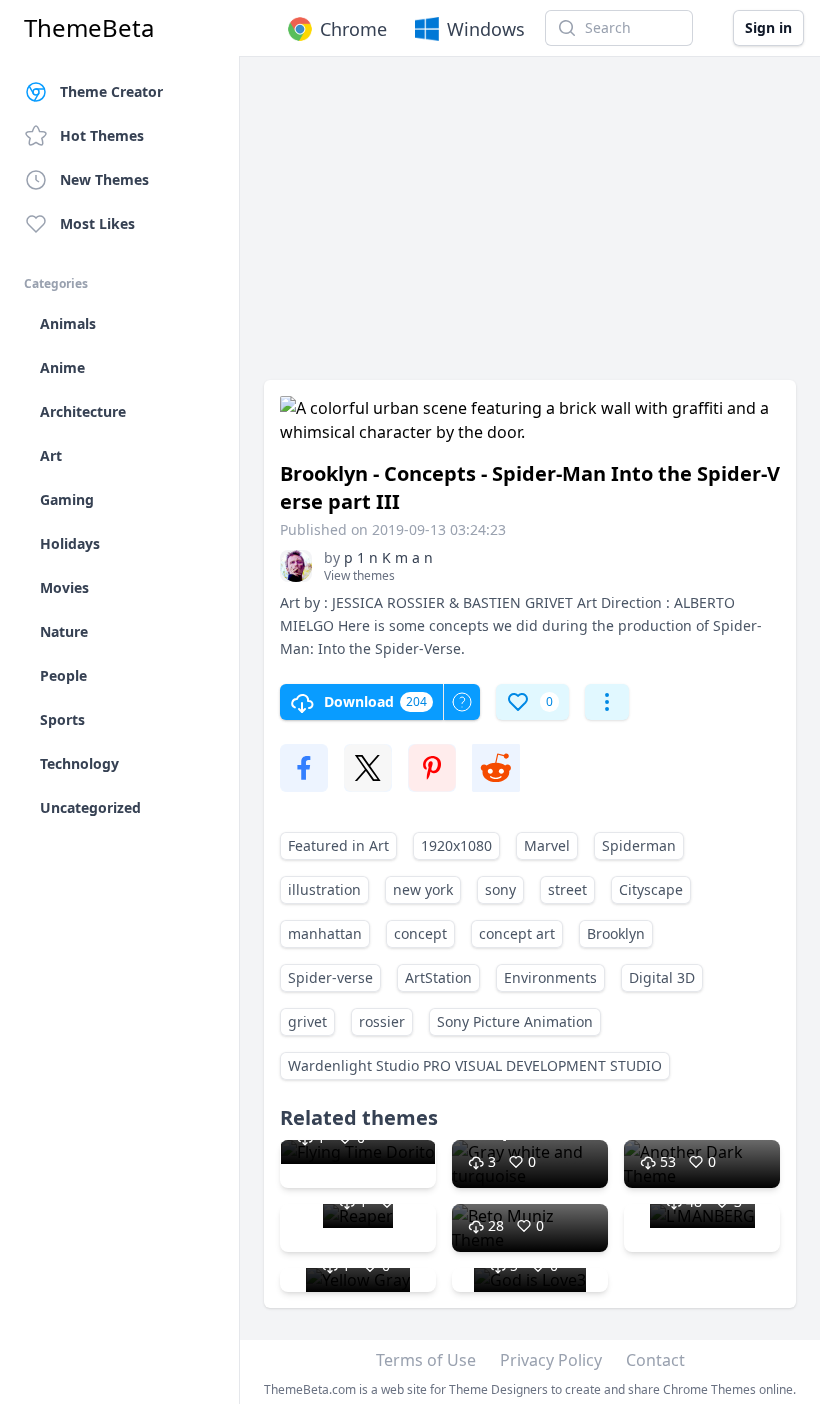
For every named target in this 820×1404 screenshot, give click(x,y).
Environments (550, 977)
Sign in (768, 27)
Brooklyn (616, 933)
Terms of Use (426, 1360)
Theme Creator (111, 91)
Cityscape (651, 889)
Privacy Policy (551, 1360)
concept (420, 933)
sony (500, 889)
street (567, 889)
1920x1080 (456, 845)
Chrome (353, 29)
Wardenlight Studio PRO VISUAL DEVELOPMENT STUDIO (475, 1065)
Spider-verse (330, 977)
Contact (655, 1360)
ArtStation (438, 977)
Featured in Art (338, 845)
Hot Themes (102, 135)
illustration (324, 889)
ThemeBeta (89, 28)
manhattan (325, 933)
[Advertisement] (530, 228)
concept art (517, 933)
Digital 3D (662, 977)
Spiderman (639, 845)
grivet (307, 1021)
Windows (486, 29)
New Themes (104, 179)
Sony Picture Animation (515, 1021)
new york (423, 889)
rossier (382, 1021)
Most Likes (97, 223)
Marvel (547, 845)
